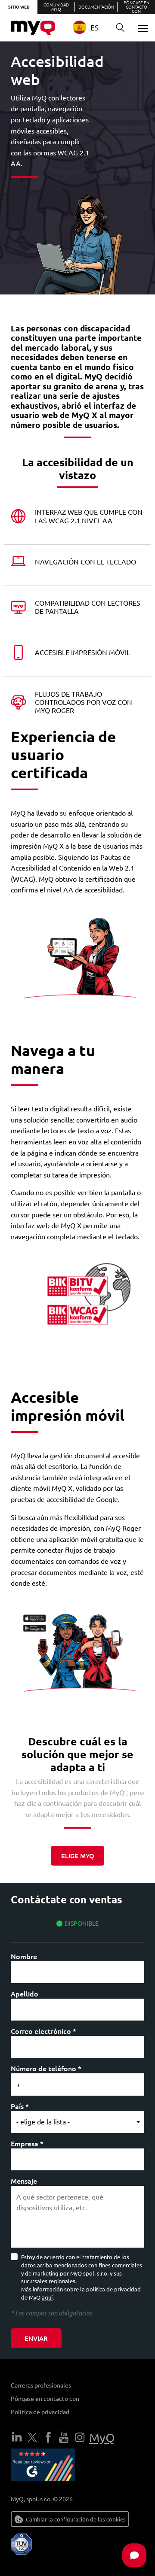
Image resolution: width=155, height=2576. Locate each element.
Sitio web (19, 7)
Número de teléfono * (46, 2068)
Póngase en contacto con (136, 7)
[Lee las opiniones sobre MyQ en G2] (43, 2466)
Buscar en (120, 28)
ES (95, 27)
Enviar (36, 2338)
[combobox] (89, 27)
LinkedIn (17, 2437)
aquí (47, 2297)
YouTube (64, 2437)
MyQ (102, 2438)
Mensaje (24, 2181)
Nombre (24, 1956)
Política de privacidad (40, 2412)
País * (20, 2106)
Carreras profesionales (41, 2385)
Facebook (48, 2437)
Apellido (25, 1993)
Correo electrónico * (43, 2031)
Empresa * (27, 2143)
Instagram (80, 2437)
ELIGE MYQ (78, 1856)
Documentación (96, 7)
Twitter (32, 2437)
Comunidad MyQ (56, 7)
